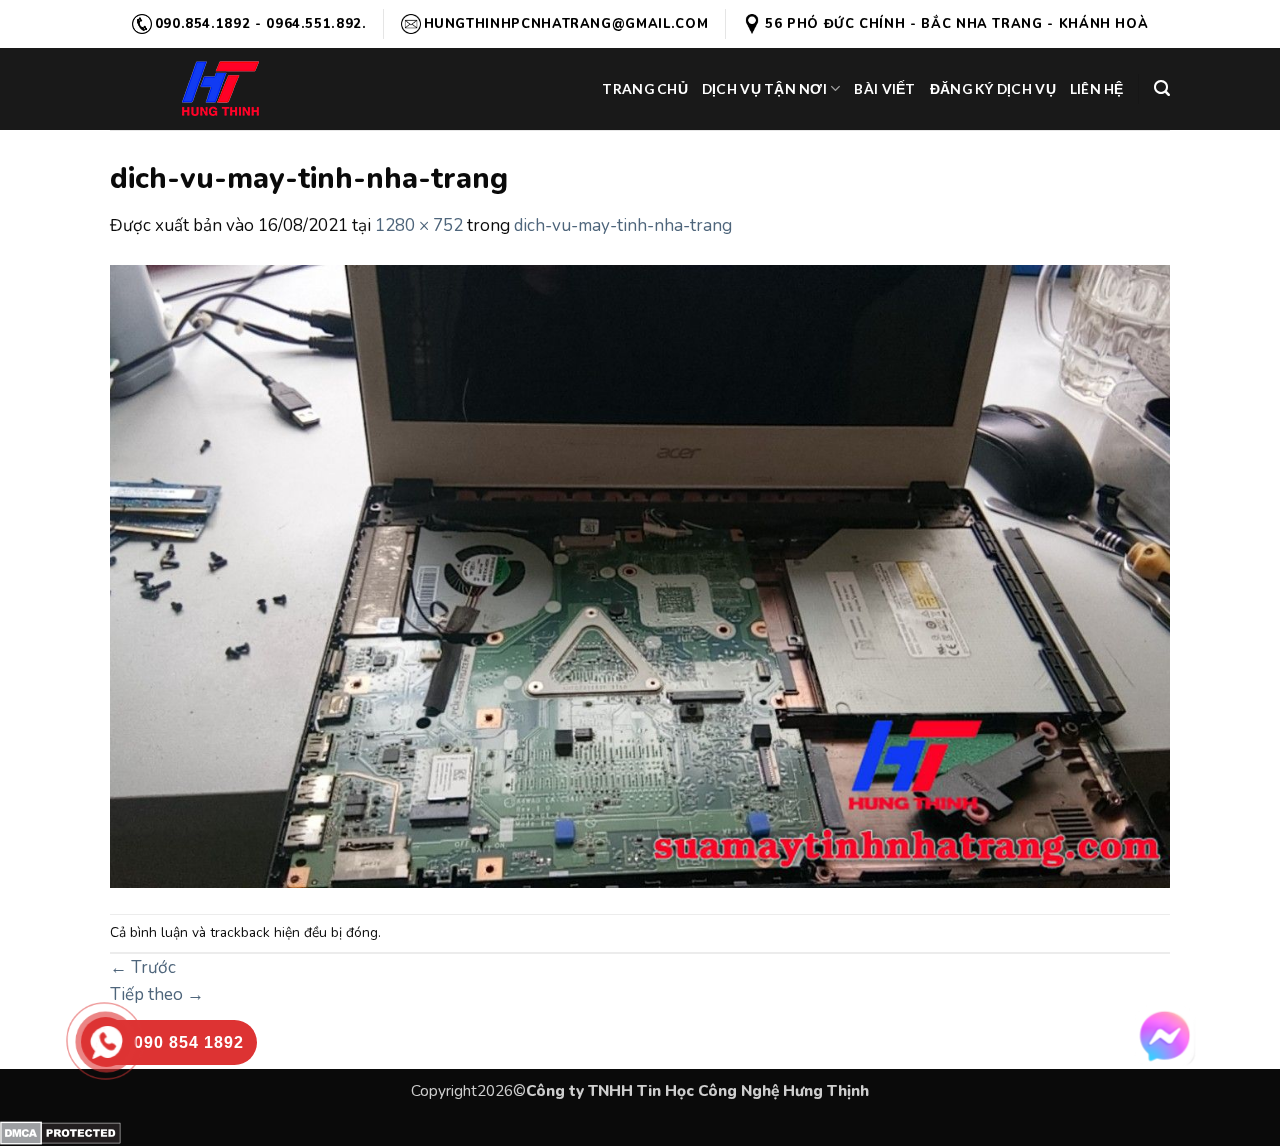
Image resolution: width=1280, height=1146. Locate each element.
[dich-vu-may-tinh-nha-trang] (640, 575)
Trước (143, 967)
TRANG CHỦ (644, 88)
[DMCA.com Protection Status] (60, 1131)
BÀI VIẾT (884, 88)
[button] (1162, 88)
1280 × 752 (419, 225)
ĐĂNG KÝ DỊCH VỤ (993, 88)
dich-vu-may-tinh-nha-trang (623, 225)
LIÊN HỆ (1097, 88)
